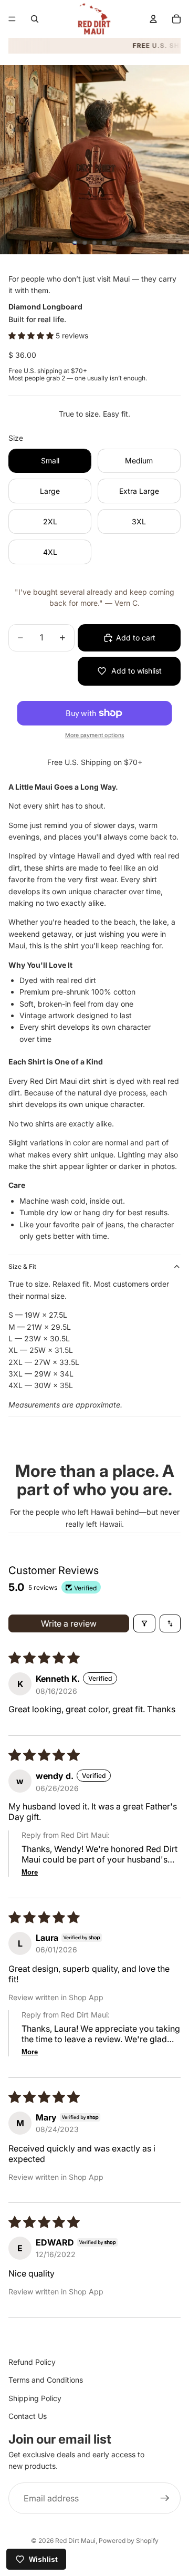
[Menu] (12, 19)
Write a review (69, 1623)
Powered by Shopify (129, 2541)
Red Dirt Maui (75, 2541)
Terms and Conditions (46, 2380)
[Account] (153, 19)
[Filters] (144, 1623)
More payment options (94, 735)
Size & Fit (22, 1266)
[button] (32, 335)
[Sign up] (165, 2498)
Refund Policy (32, 2362)
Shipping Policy (35, 2398)
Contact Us (28, 2416)
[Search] (35, 19)
